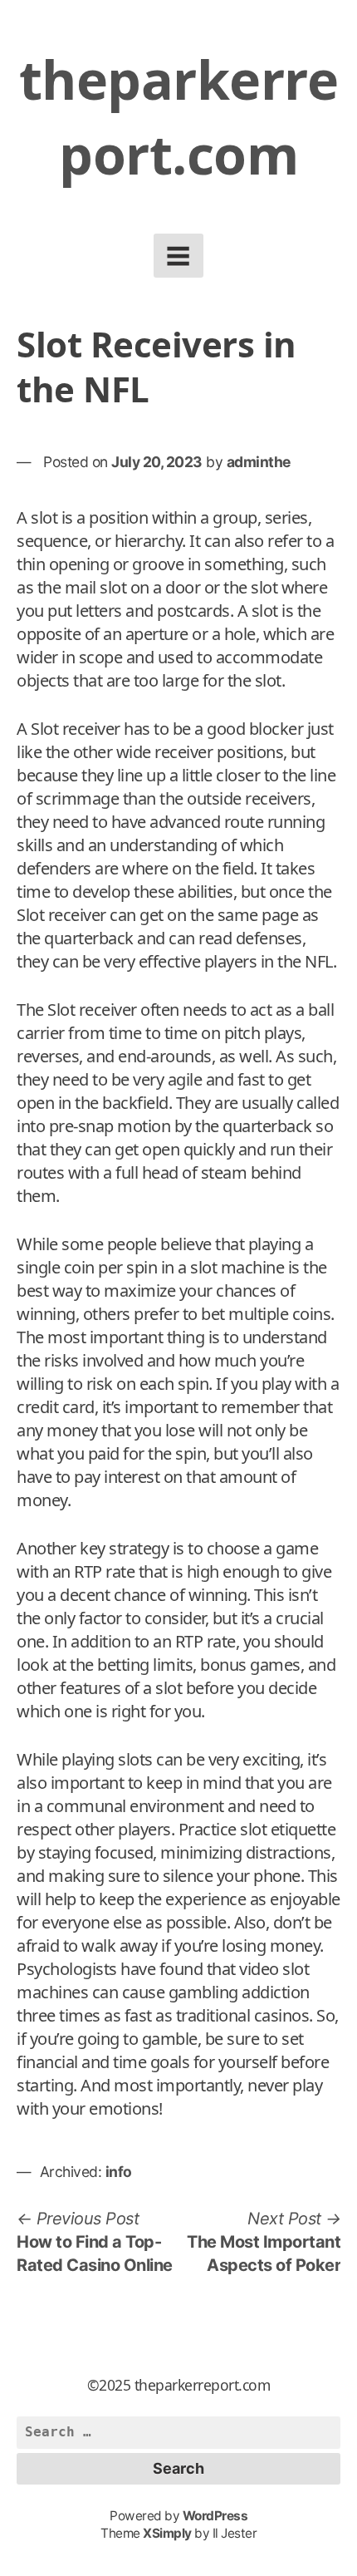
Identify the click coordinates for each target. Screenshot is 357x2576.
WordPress (215, 2516)
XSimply (167, 2533)
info (119, 2172)
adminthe (259, 462)
